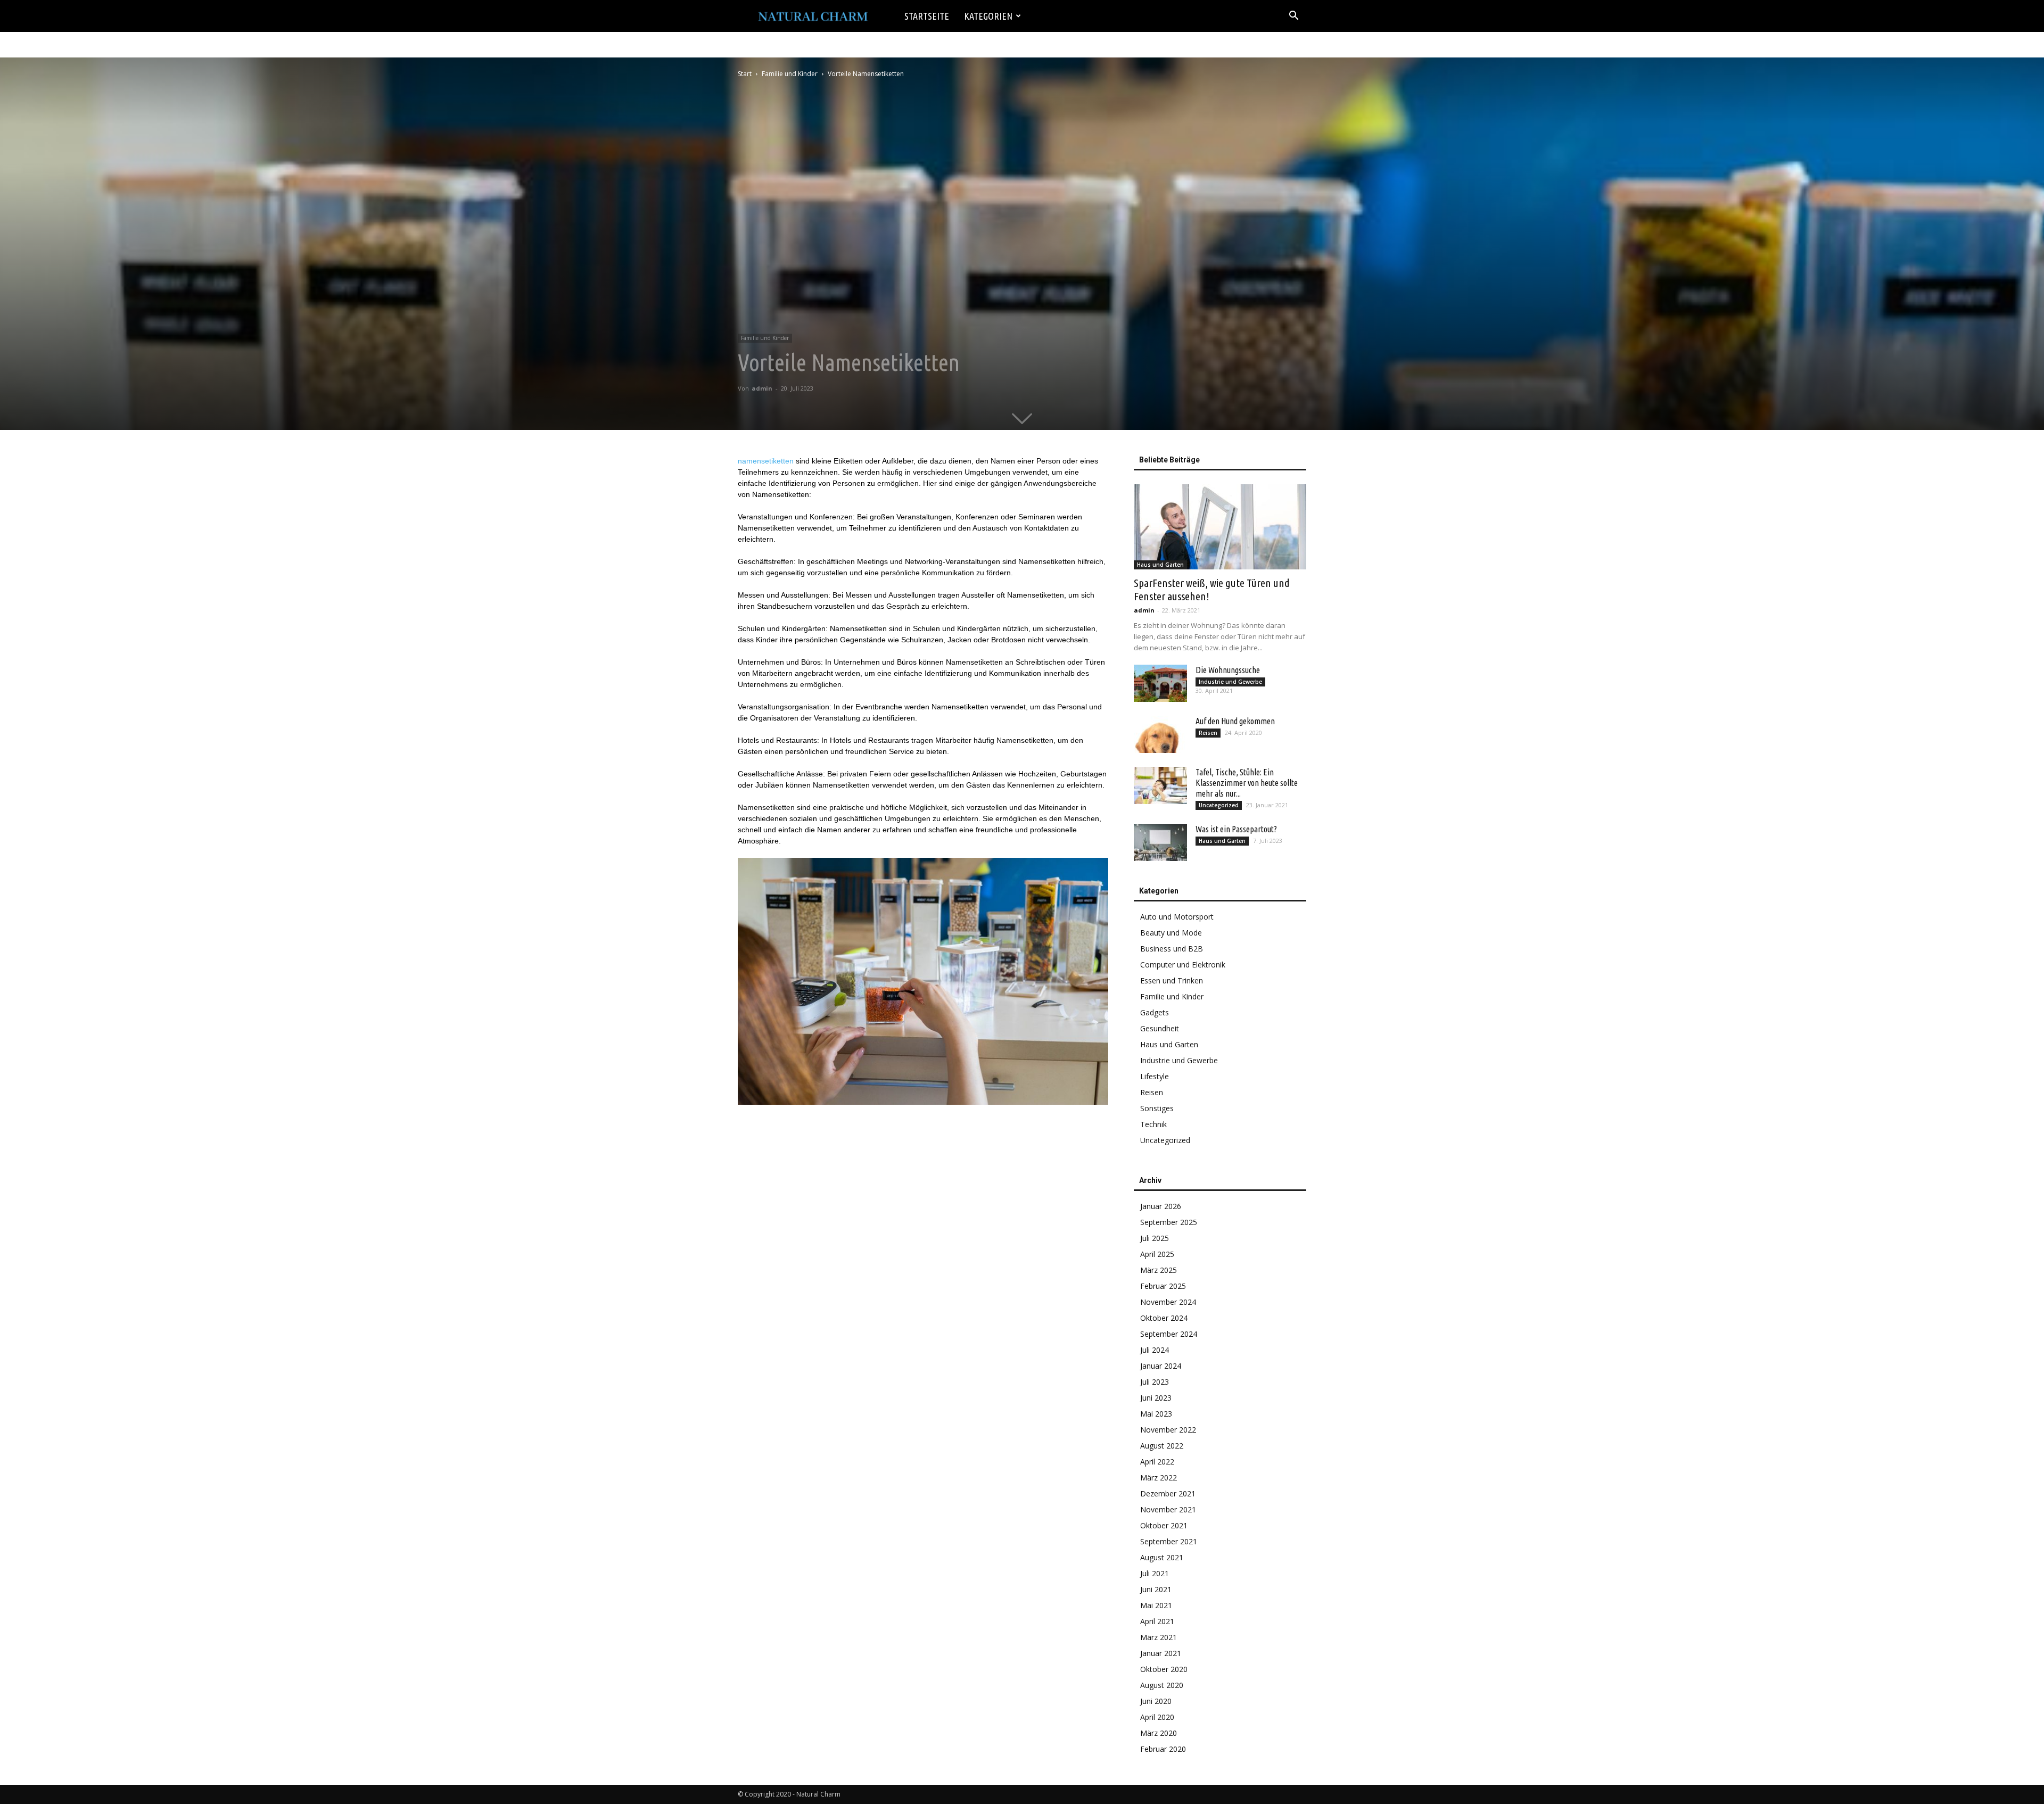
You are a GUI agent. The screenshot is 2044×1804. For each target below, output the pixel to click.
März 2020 (1159, 1733)
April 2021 (1157, 1621)
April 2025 (1157, 1254)
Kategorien (988, 16)
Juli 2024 (1155, 1350)
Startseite (927, 16)
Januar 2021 (1161, 1653)
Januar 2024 (1161, 1366)
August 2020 (1162, 1685)
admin (762, 388)
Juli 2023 (1155, 1382)
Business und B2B (1172, 949)
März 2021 (1159, 1637)
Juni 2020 (1156, 1701)
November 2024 (1168, 1302)
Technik (1153, 1124)
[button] (1293, 17)
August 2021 (1162, 1557)
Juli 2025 (1155, 1238)
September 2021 (1169, 1541)
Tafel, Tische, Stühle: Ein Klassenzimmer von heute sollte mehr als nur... (1247, 783)
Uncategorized (1219, 805)
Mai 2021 (1156, 1605)
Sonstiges (1157, 1108)
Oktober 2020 (1164, 1669)
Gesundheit (1160, 1028)
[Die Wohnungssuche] (1160, 683)
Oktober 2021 (1164, 1525)
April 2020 (1157, 1717)
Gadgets (1155, 1012)
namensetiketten (766, 461)
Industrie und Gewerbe (1230, 682)
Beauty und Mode (1171, 933)
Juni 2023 (1156, 1398)
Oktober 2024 (1164, 1318)
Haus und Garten (1160, 565)
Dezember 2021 (1168, 1493)
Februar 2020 (1163, 1749)
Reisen (1208, 733)
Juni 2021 (1156, 1589)
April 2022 (1157, 1462)
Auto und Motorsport (1177, 917)
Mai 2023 (1156, 1414)
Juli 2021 (1155, 1573)
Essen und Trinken (1172, 980)
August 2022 (1162, 1446)
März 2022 (1159, 1478)
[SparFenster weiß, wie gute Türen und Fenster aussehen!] (1220, 527)
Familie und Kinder (790, 74)
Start (745, 74)
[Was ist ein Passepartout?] (1160, 842)
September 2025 (1169, 1222)
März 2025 (1159, 1270)
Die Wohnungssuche (1228, 670)
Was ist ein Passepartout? (1236, 829)
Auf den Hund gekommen (1235, 721)
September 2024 (1169, 1334)
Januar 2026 (1161, 1206)
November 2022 (1168, 1430)
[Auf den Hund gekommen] (1160, 734)
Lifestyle (1155, 1076)
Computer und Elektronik (1183, 965)
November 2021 (1168, 1509)
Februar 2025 (1163, 1286)
